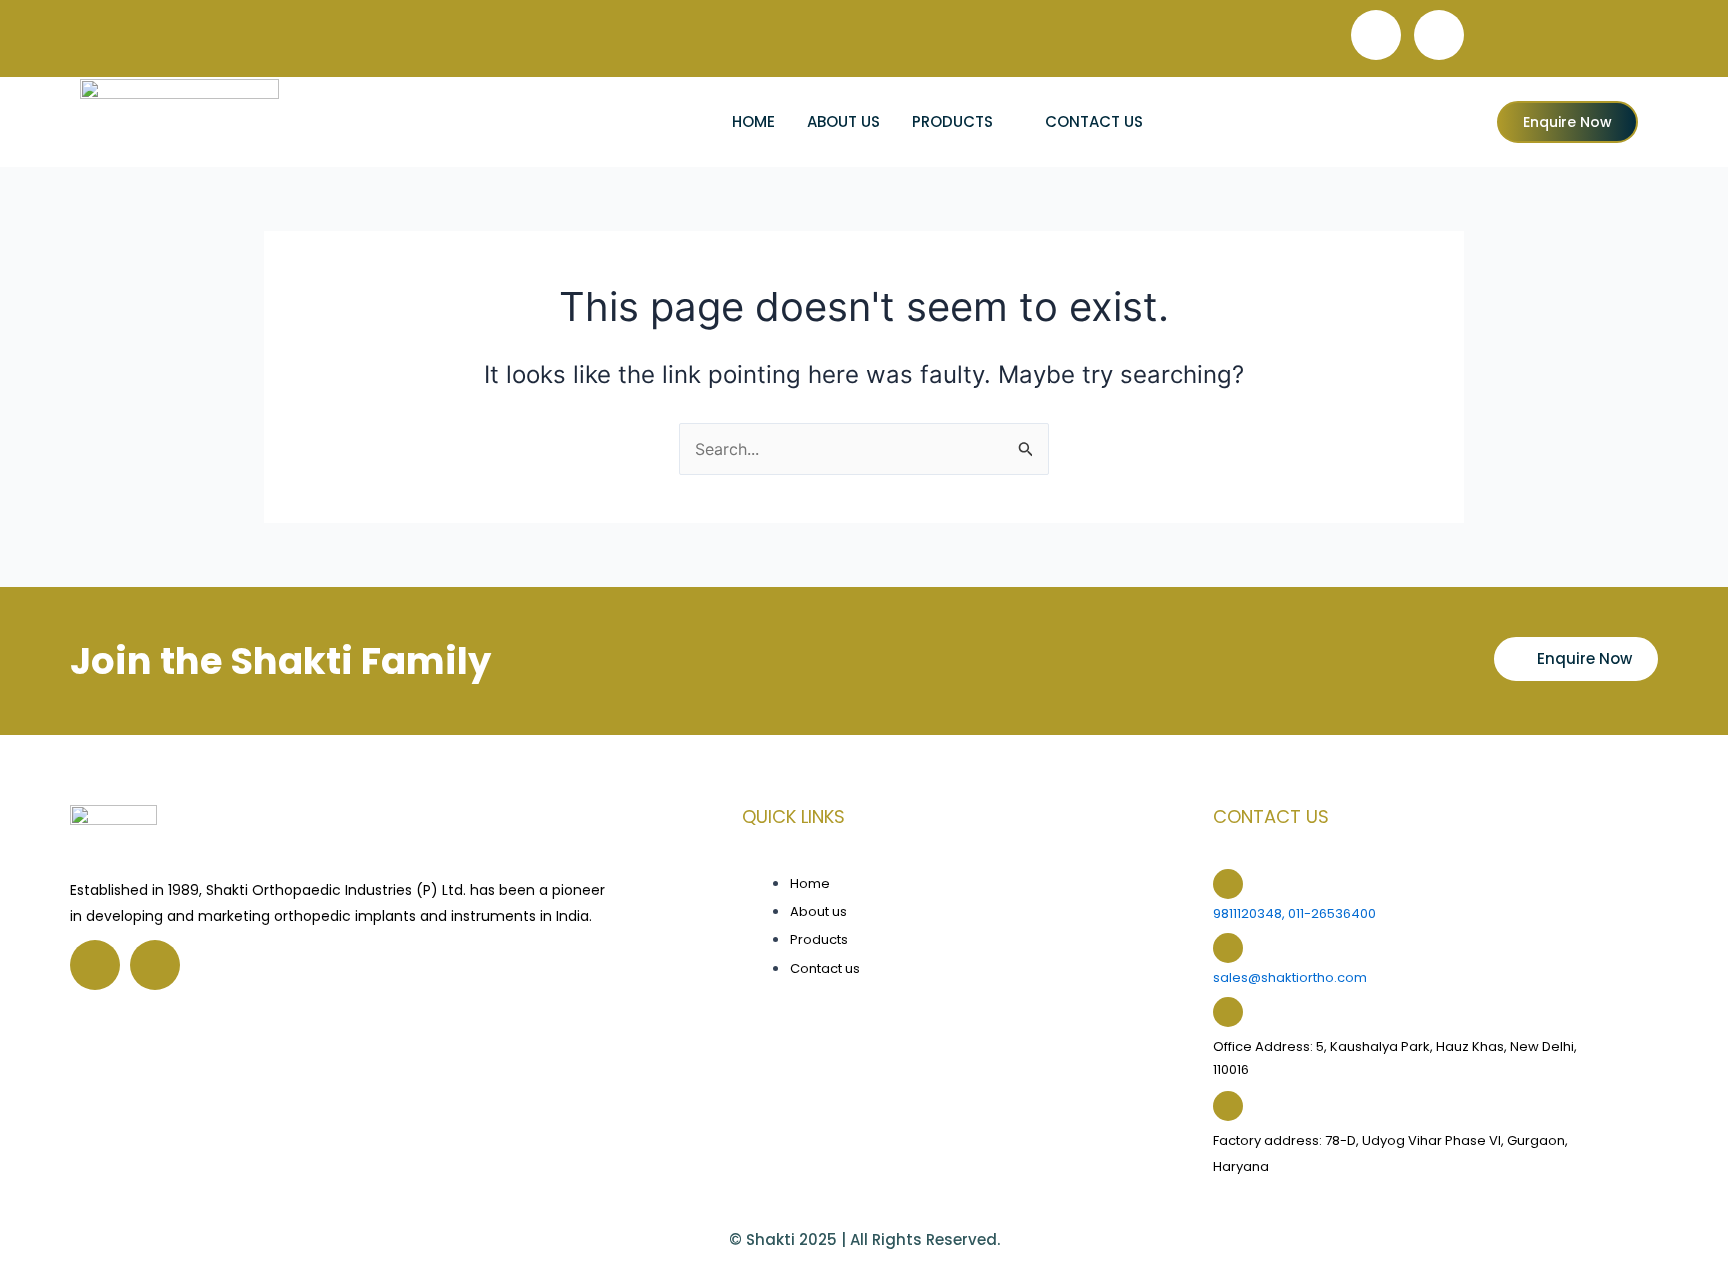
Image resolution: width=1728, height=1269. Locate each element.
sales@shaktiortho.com (1290, 977)
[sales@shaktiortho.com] (1228, 948)
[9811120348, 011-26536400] (1228, 884)
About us (843, 121)
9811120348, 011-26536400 (1294, 913)
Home (753, 121)
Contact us (1094, 121)
